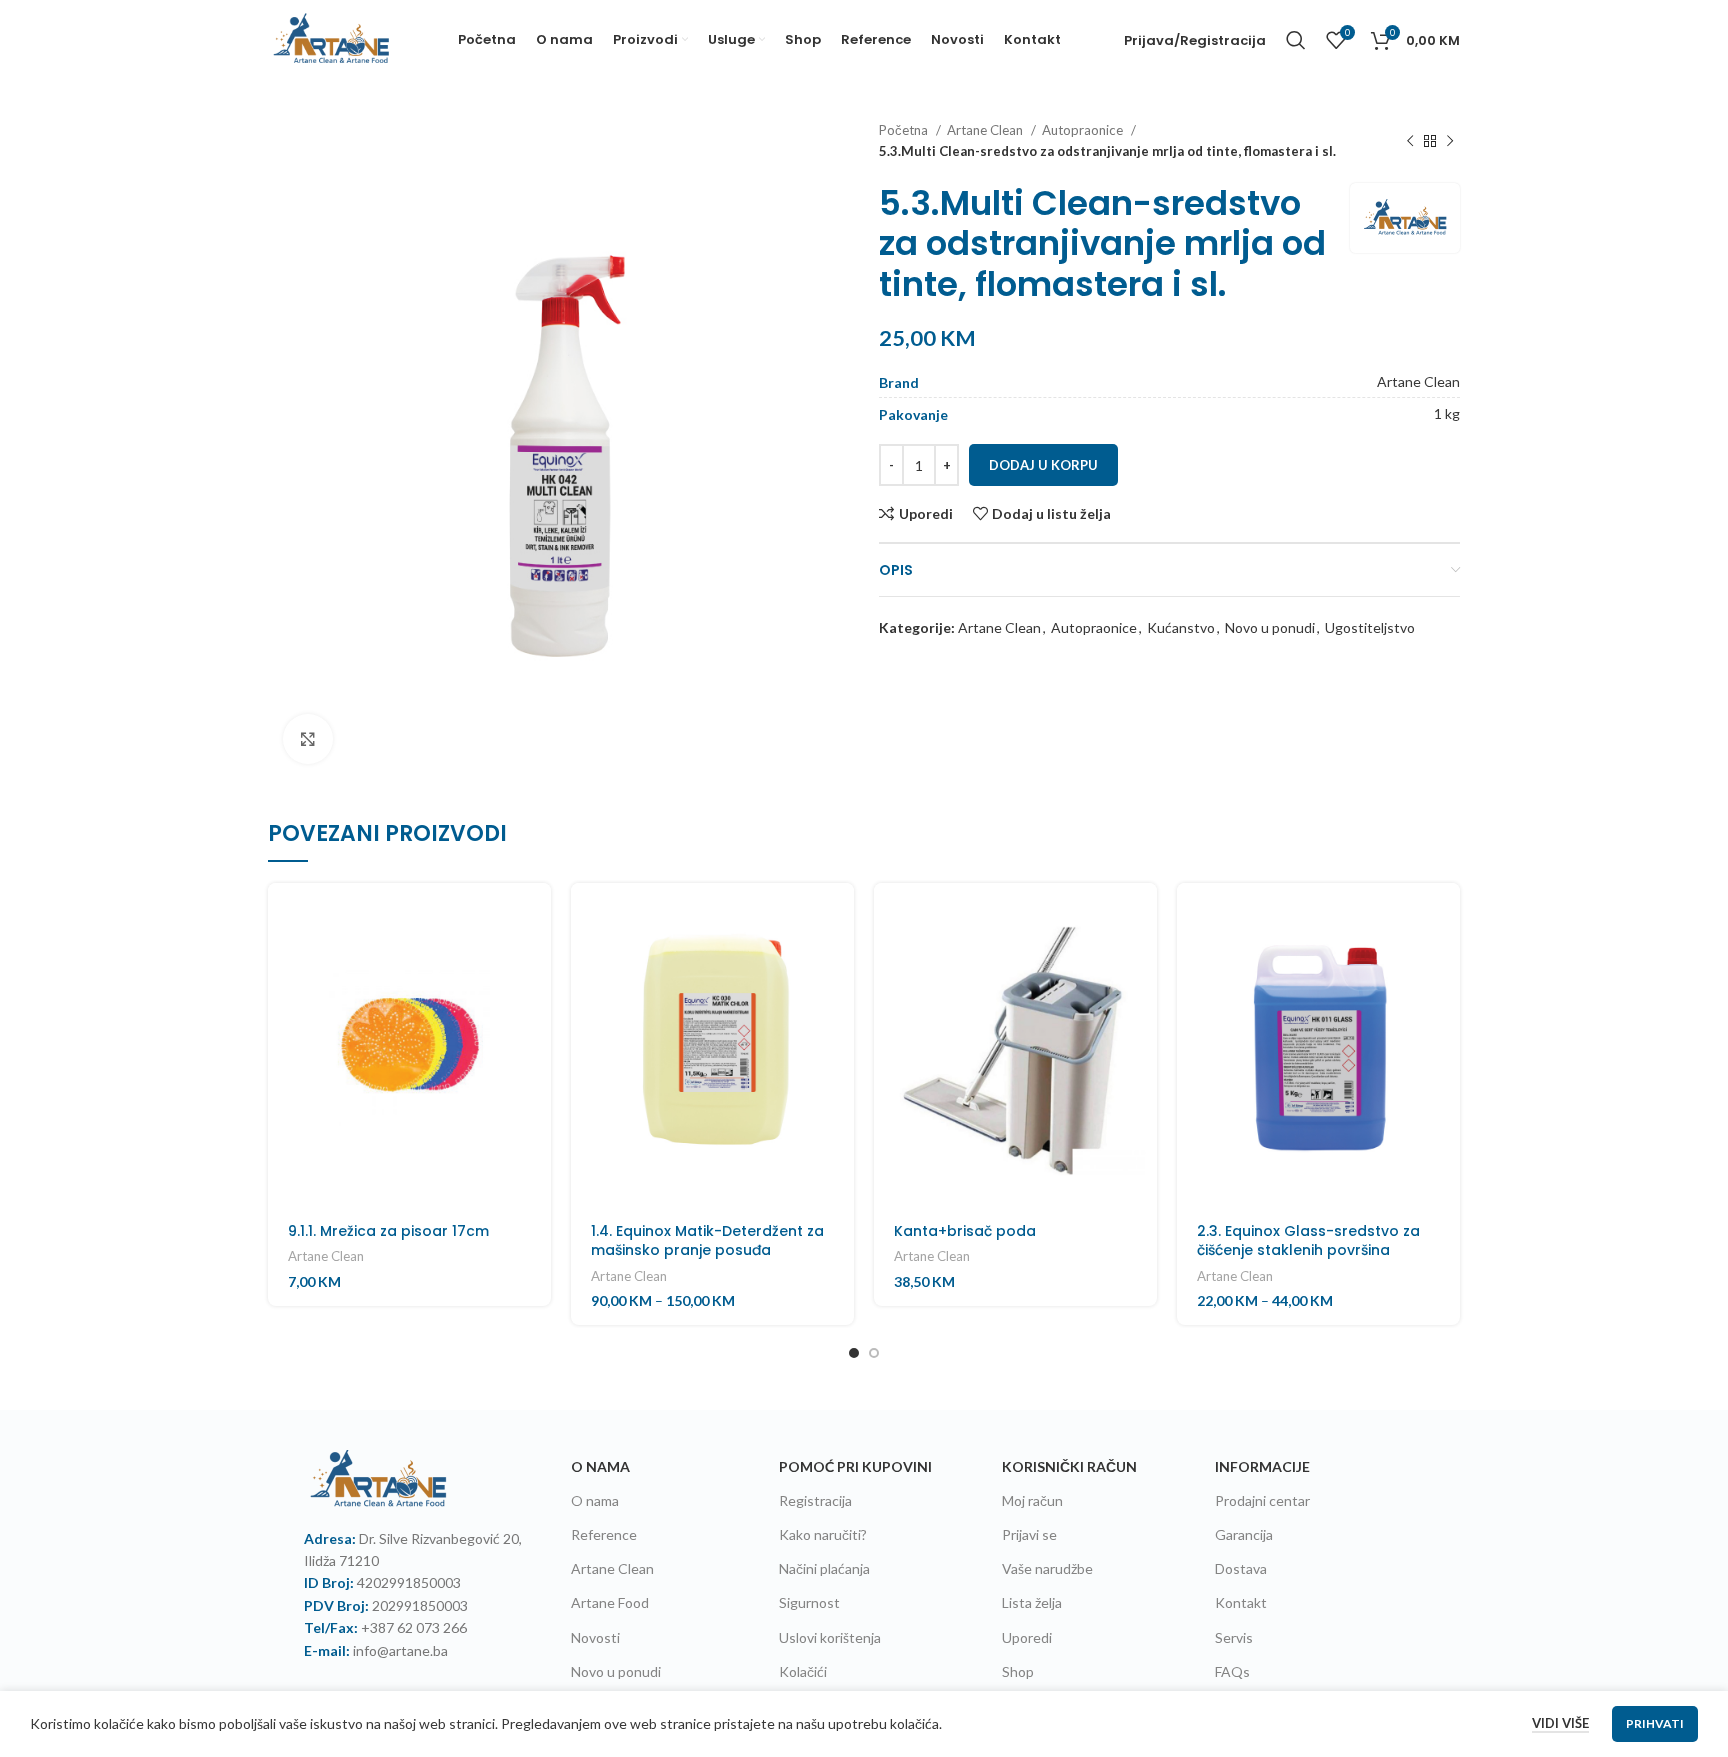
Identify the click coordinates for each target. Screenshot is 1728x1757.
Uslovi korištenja (830, 1637)
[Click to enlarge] (308, 739)
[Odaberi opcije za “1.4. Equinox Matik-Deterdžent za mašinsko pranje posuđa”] (839, 915)
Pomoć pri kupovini (855, 1466)
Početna (905, 130)
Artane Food (610, 1602)
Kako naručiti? (823, 1534)
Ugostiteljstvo (1370, 627)
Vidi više (1560, 1723)
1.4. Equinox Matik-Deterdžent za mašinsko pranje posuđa (707, 1241)
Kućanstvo (1181, 627)
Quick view (536, 960)
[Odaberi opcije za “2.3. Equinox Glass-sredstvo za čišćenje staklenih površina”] (1445, 915)
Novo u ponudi (1270, 627)
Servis (1234, 1637)
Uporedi (1027, 1637)
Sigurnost (809, 1602)
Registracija (815, 1500)
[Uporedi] (536, 1005)
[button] (536, 915)
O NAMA (600, 1466)
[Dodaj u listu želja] (536, 1050)
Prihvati (1655, 1723)
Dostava (1241, 1568)
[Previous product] (1410, 141)
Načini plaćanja (824, 1568)
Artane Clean (986, 130)
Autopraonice (1084, 130)
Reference (604, 1534)
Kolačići (803, 1671)
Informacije (1262, 1466)
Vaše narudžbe (1047, 1568)
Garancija (1244, 1534)
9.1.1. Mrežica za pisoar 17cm (388, 1231)
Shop (1018, 1671)
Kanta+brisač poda (965, 1231)
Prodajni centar (1262, 1500)
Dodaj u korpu (1043, 465)
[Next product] (1450, 141)
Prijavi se (1029, 1534)
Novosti (595, 1637)
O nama (595, 1500)
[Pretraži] (1296, 40)
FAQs (1232, 1671)
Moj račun (1032, 1500)
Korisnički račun (1069, 1466)
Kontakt (1241, 1602)
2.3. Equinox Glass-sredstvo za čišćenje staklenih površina (1308, 1241)
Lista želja (1032, 1602)
